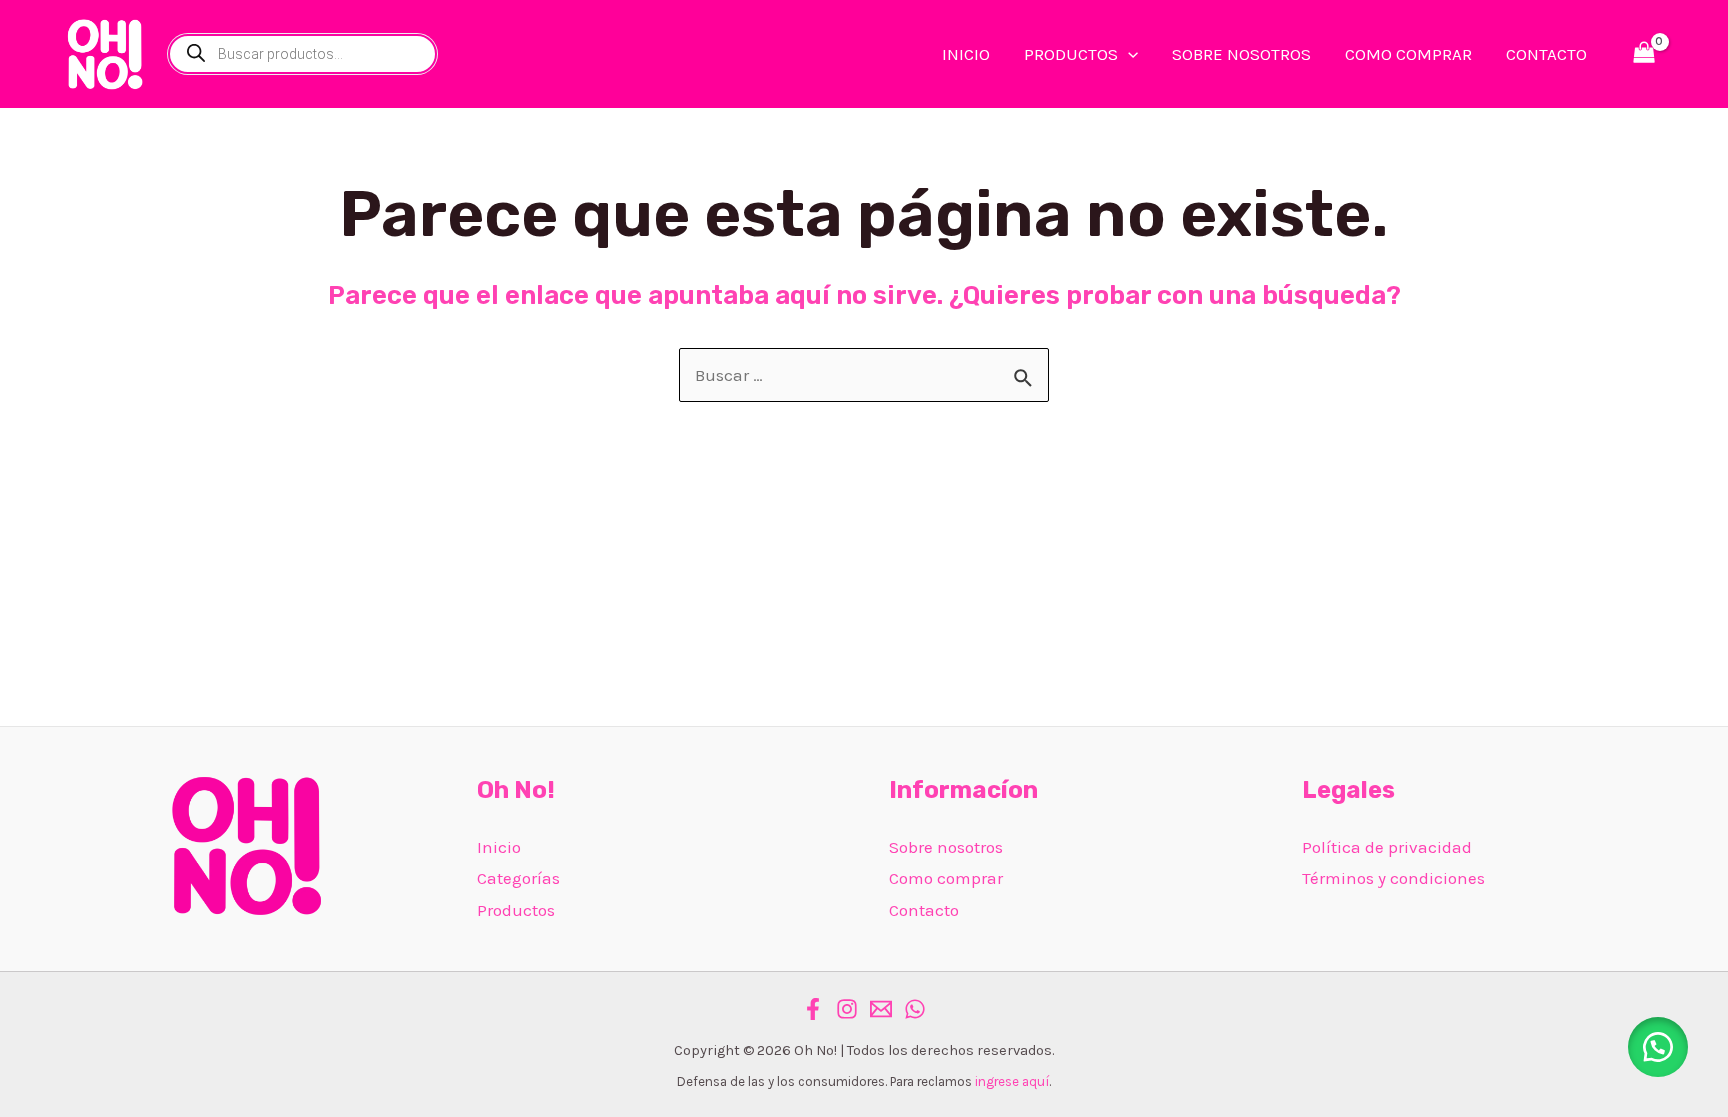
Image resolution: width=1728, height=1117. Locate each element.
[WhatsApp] (915, 1009)
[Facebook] (813, 1009)
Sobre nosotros (946, 847)
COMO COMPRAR (1408, 54)
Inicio (499, 847)
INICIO (966, 54)
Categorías (518, 878)
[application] (1128, 54)
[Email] (881, 1009)
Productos (516, 910)
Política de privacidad (1387, 847)
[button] (1658, 1047)
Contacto (924, 910)
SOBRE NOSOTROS (1241, 54)
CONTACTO (1546, 54)
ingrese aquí (1012, 1081)
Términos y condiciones (1393, 878)
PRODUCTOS (1071, 54)
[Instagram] (847, 1009)
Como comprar (946, 878)
